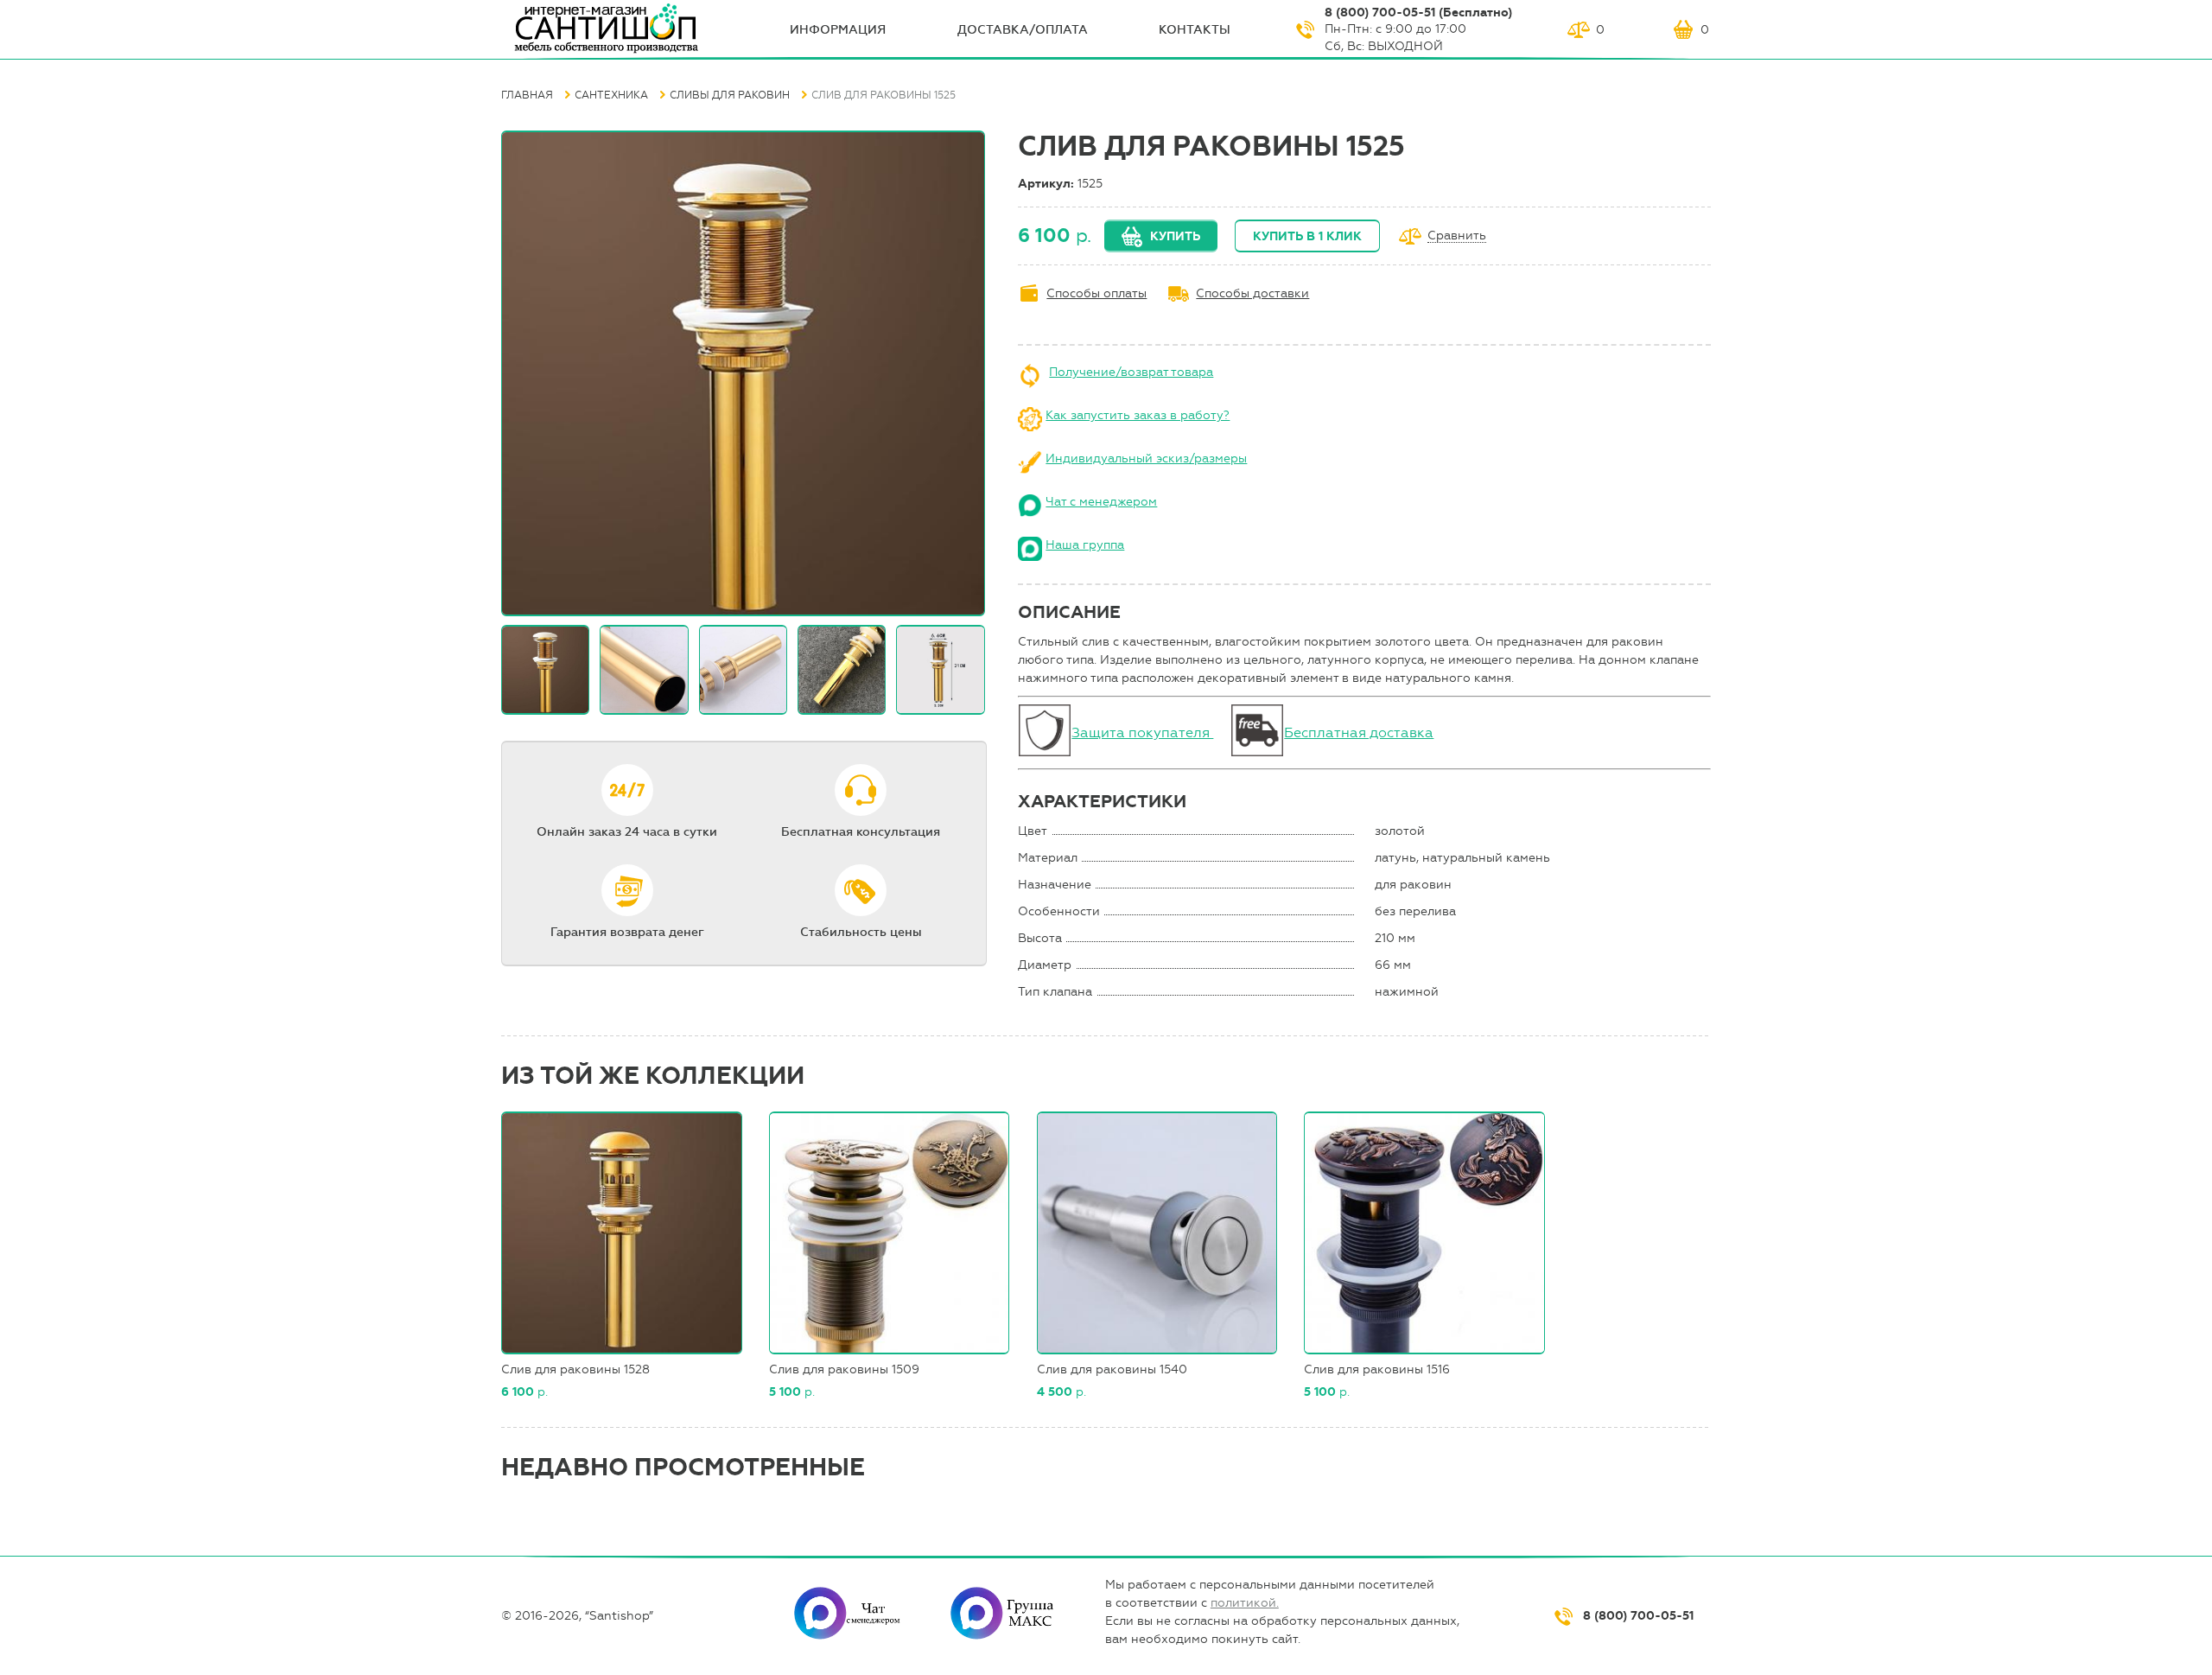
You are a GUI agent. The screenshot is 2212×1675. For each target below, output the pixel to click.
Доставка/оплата (1023, 30)
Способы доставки (1252, 293)
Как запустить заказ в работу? (1138, 415)
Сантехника (611, 95)
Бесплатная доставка (1359, 732)
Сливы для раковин (730, 95)
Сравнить (1457, 236)
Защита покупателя (1142, 732)
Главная (527, 95)
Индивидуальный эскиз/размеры (1146, 459)
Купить (1175, 236)
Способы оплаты (1096, 293)
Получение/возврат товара (1131, 372)
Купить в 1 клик (1307, 236)
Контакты (1195, 30)
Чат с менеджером (1101, 502)
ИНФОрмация (838, 30)
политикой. (1245, 1603)
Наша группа (1085, 545)
